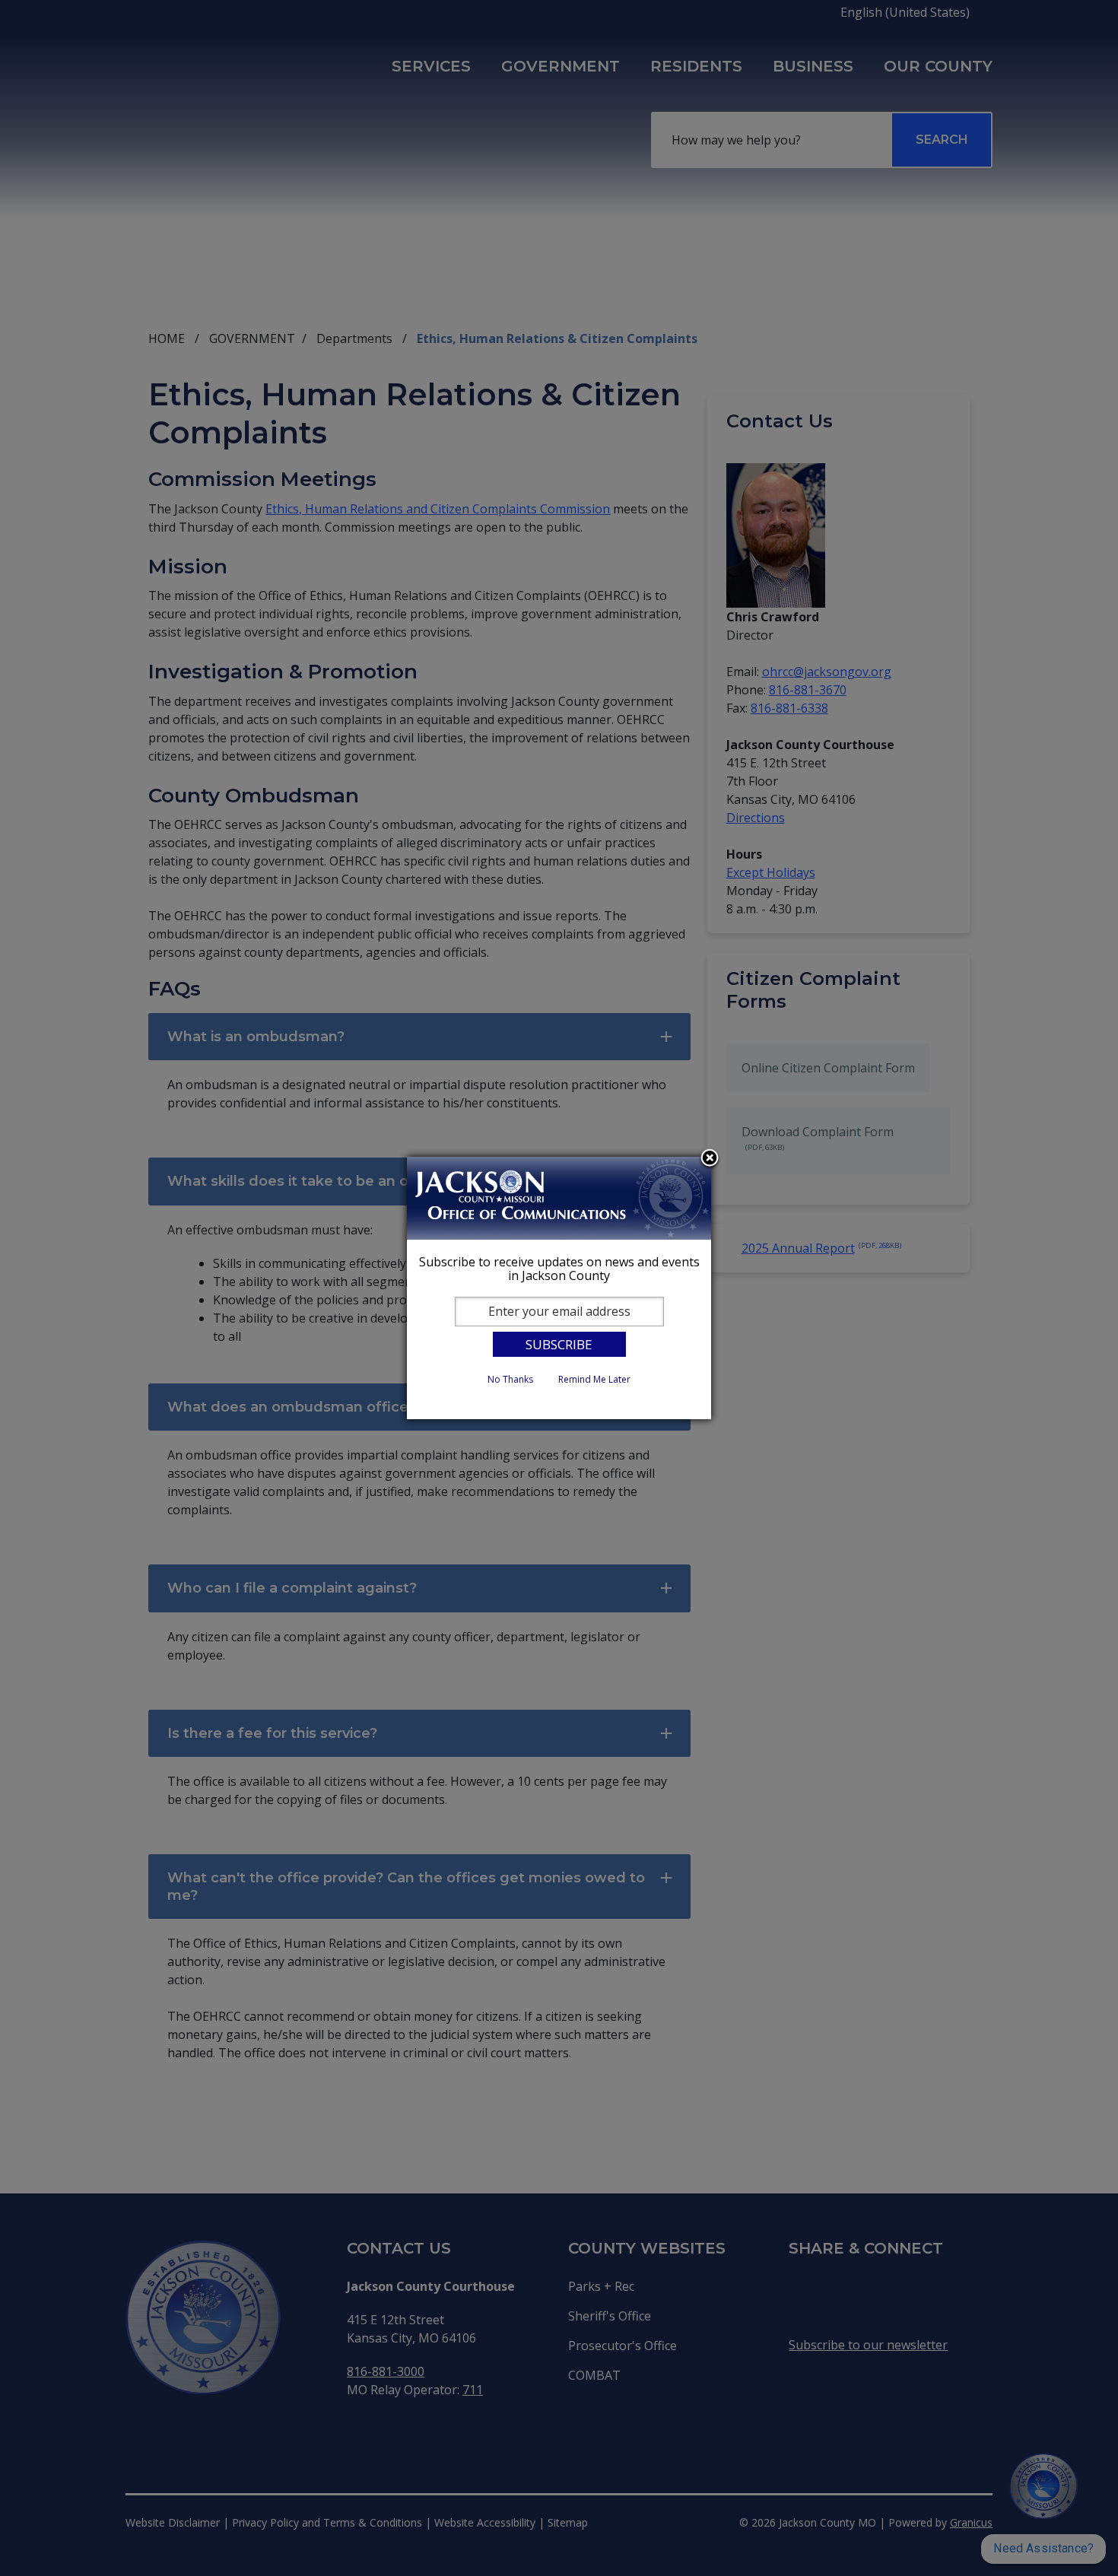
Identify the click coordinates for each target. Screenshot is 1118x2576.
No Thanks (510, 1379)
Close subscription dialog (710, 1159)
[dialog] (559, 1288)
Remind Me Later (594, 1379)
